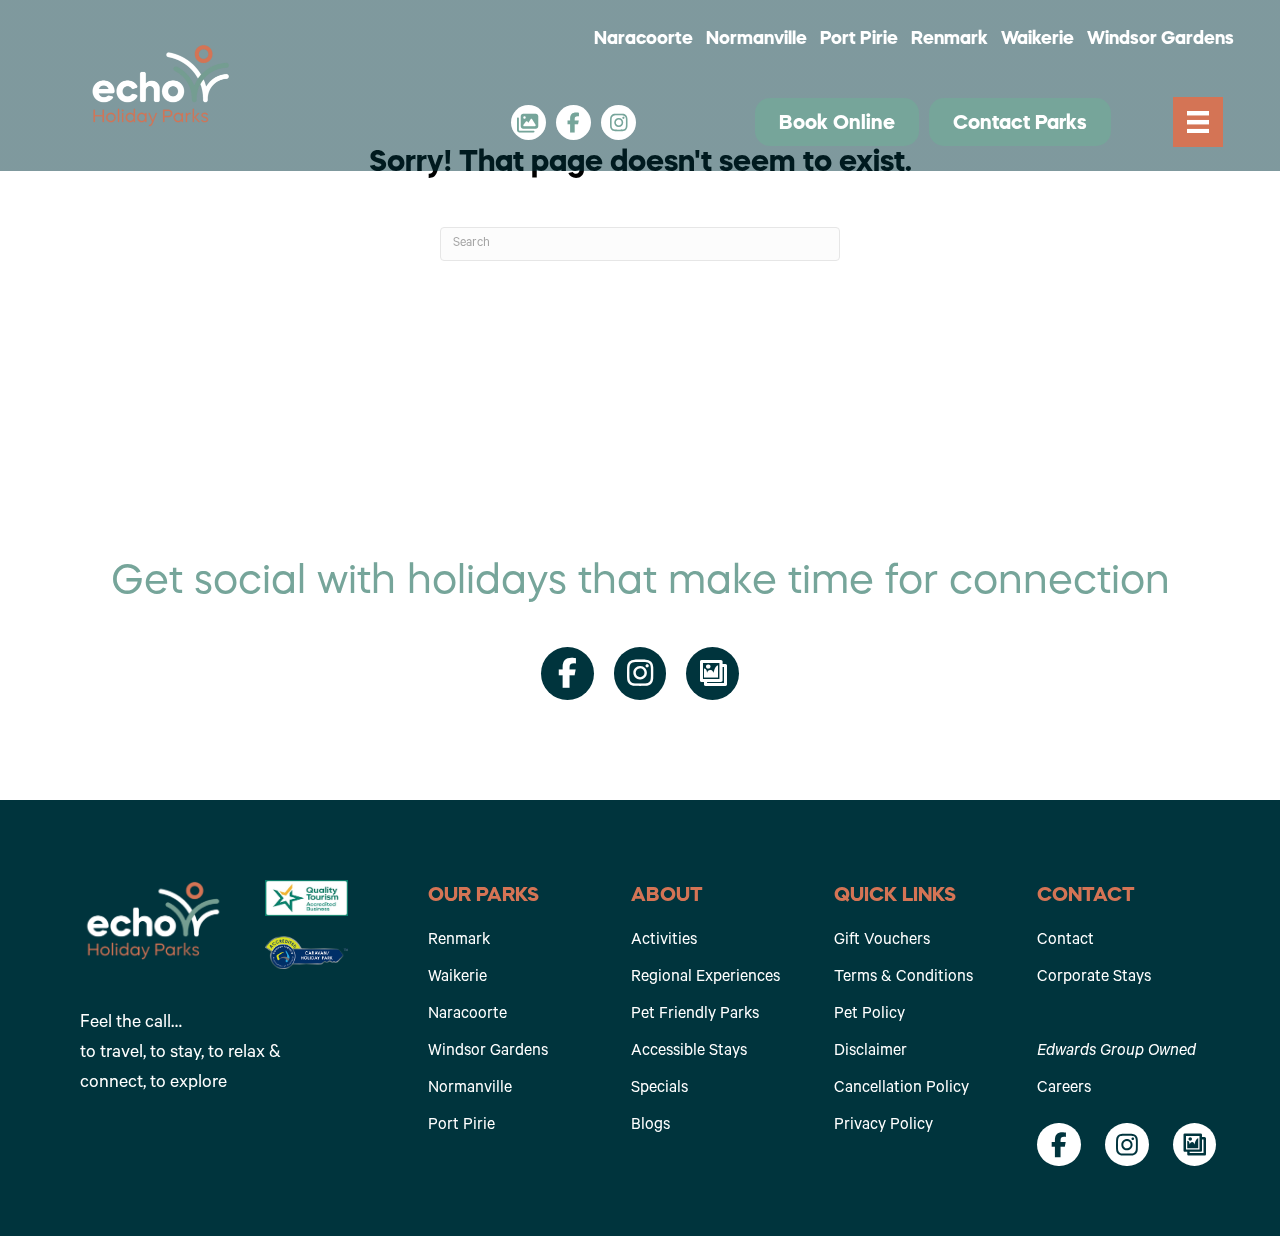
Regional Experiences (705, 978)
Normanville (756, 38)
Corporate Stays (1094, 978)
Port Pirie (859, 38)
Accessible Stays (689, 1052)
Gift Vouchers (882, 941)
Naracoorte (643, 38)
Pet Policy (869, 1015)
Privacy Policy (883, 1126)
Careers (1064, 1089)
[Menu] (1198, 122)
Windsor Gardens (1160, 38)
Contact (1065, 941)
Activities (664, 941)
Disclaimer (870, 1052)
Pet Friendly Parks (695, 1015)
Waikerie (1037, 38)
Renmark (949, 38)
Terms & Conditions (903, 978)
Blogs (650, 1126)
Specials (659, 1089)
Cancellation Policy (901, 1089)
